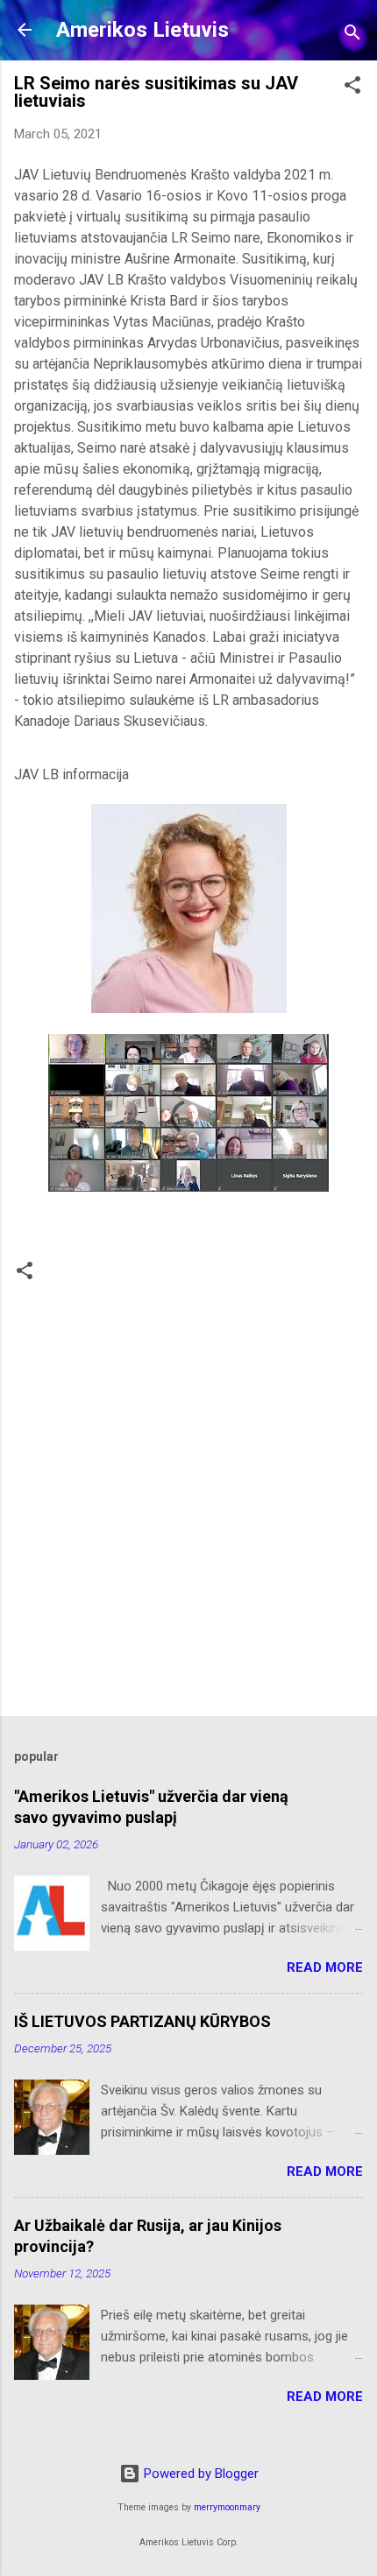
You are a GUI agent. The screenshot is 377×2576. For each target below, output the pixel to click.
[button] (352, 88)
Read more (325, 1967)
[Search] (352, 35)
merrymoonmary (227, 2507)
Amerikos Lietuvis (142, 30)
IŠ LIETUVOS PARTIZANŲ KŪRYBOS (142, 2021)
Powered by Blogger (199, 2474)
